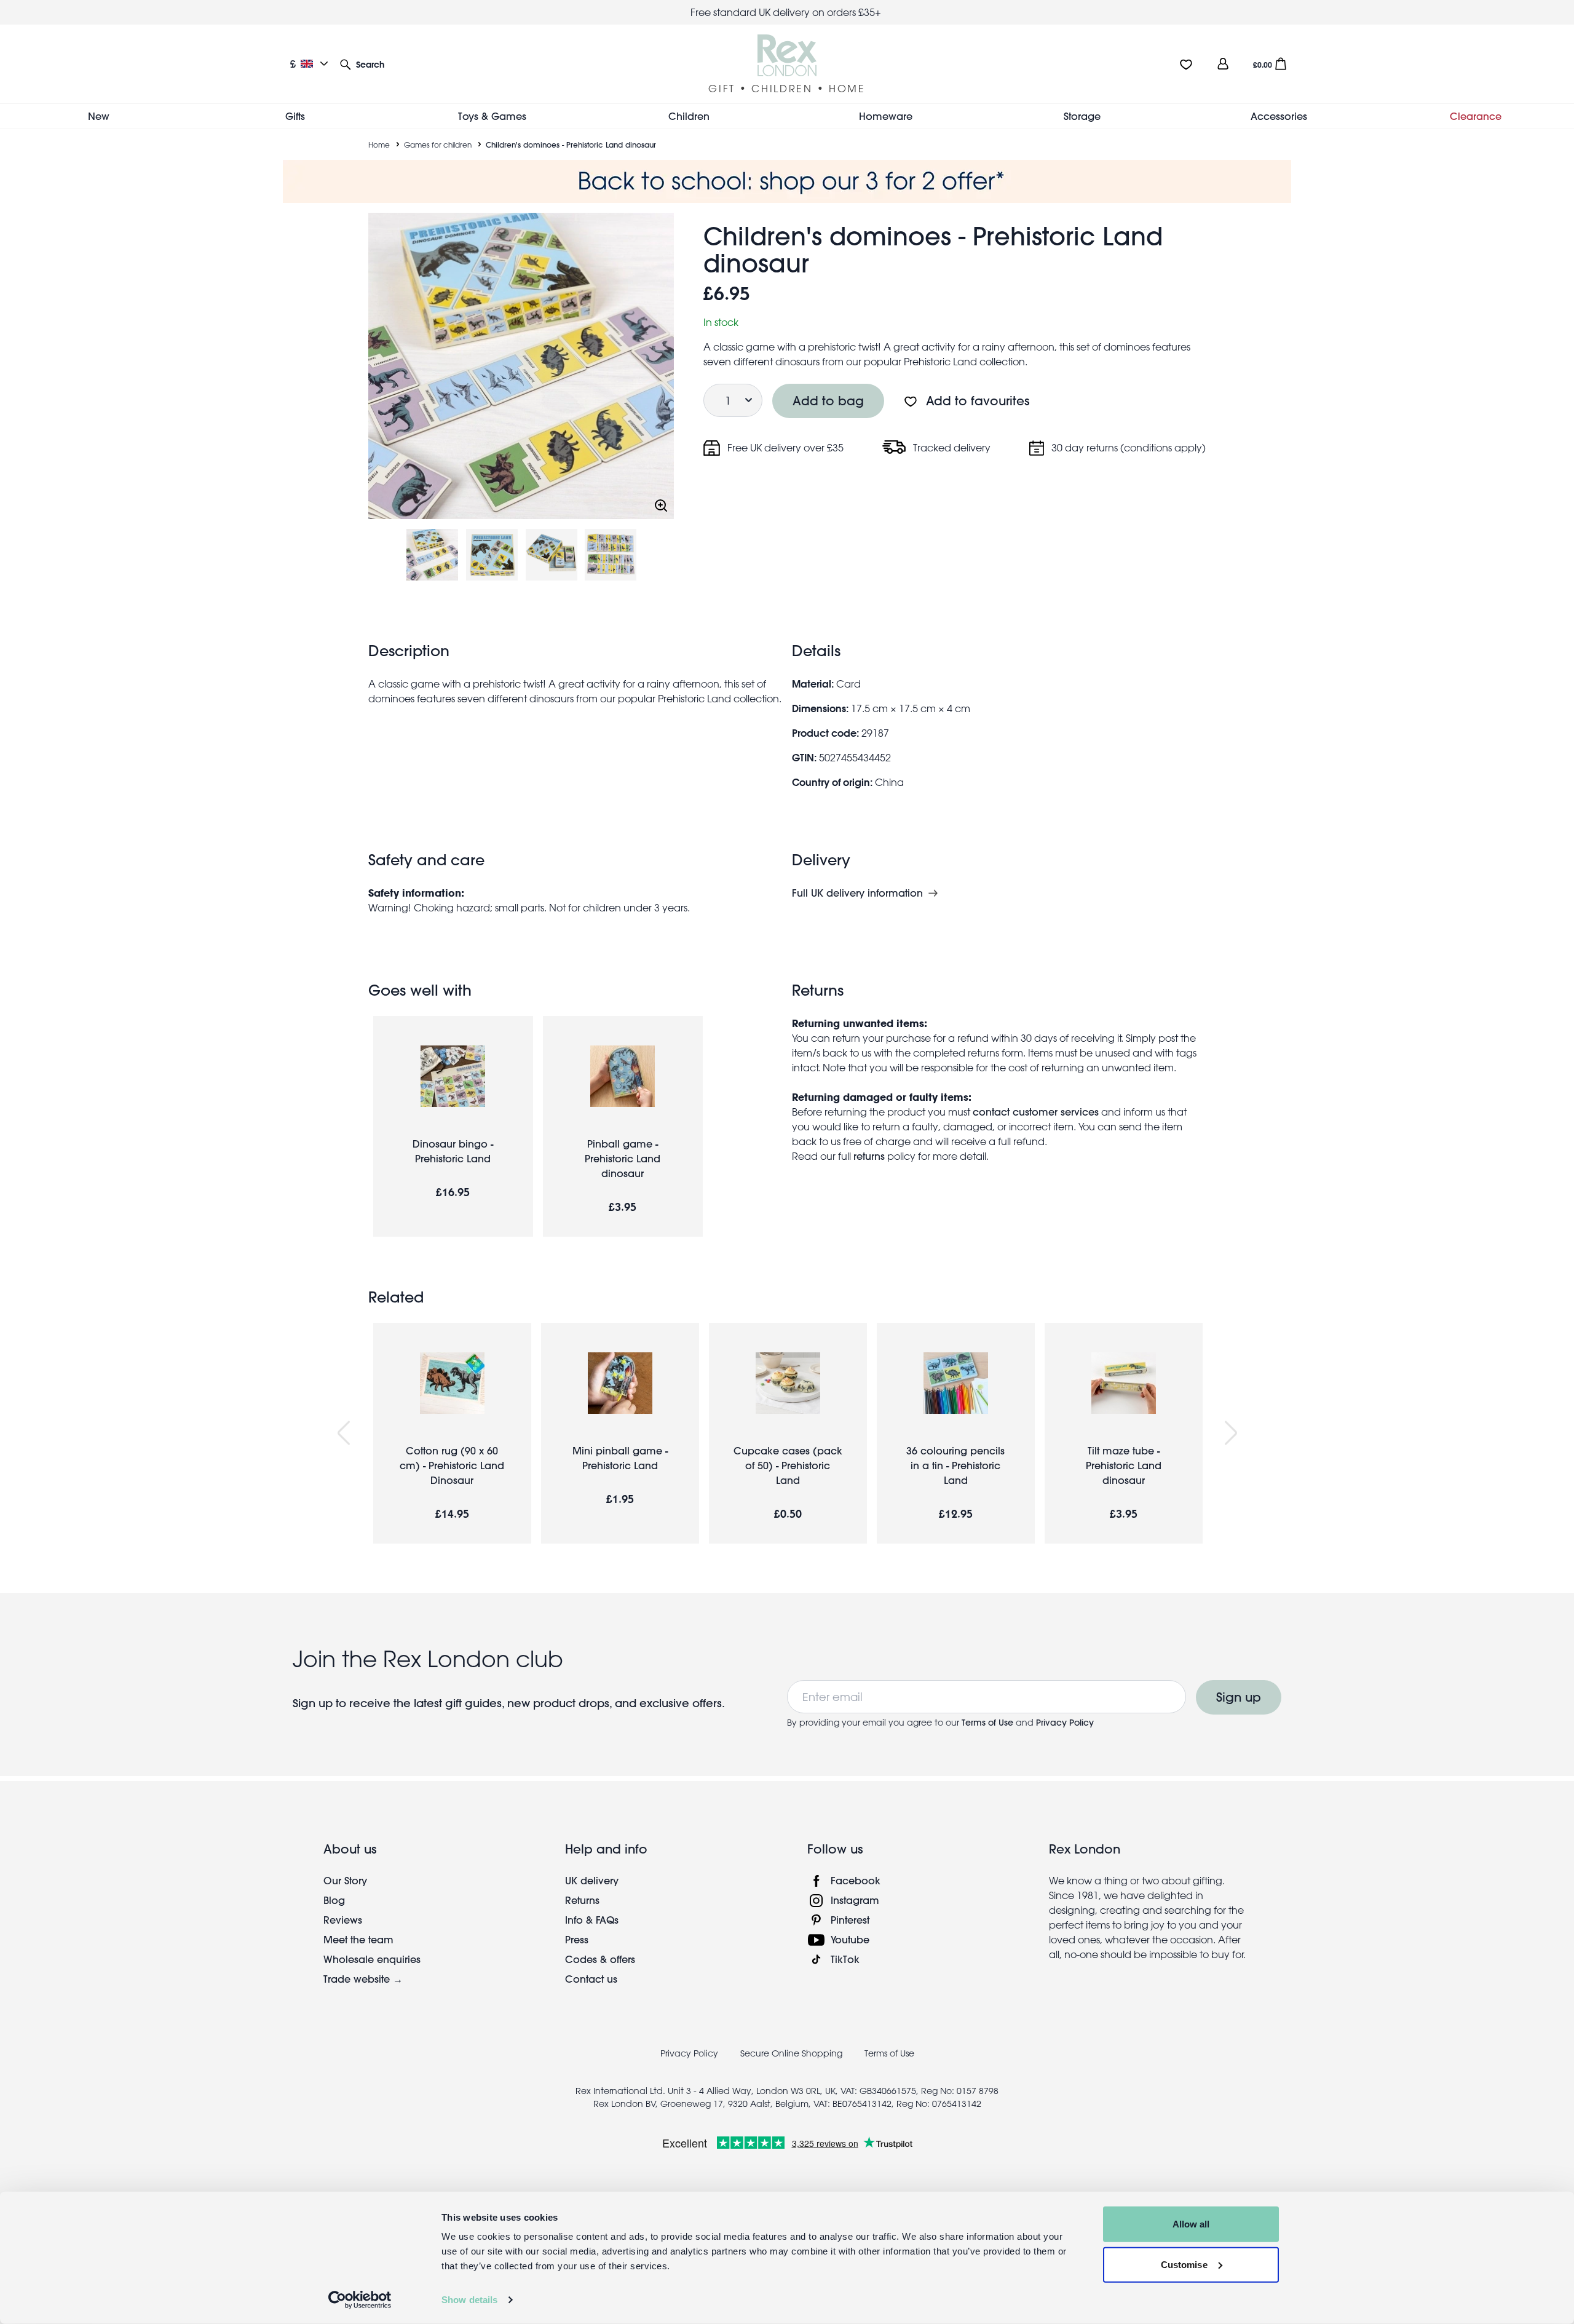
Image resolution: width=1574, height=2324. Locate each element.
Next (1231, 1433)
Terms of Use (987, 1723)
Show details (469, 2300)
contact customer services (1036, 1112)
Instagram (855, 1900)
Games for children (438, 145)
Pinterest (850, 1920)
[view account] (1223, 64)
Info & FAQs (592, 1920)
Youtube (850, 1939)
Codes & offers (600, 1959)
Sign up (1239, 1697)
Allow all (1191, 2224)
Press (577, 1939)
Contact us (591, 1979)
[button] (362, 64)
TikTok (845, 1959)
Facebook (856, 1880)
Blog (334, 1900)
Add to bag (828, 401)
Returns (582, 1900)
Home (379, 145)
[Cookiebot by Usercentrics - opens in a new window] (360, 2300)
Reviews (343, 1920)
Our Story (345, 1880)
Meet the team (358, 1939)
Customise (1184, 2264)
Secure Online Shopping (793, 2053)
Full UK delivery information (857, 893)
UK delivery (592, 1880)
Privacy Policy (1065, 1723)
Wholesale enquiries (372, 1959)
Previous (344, 1433)
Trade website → (363, 1979)
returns (869, 1156)
